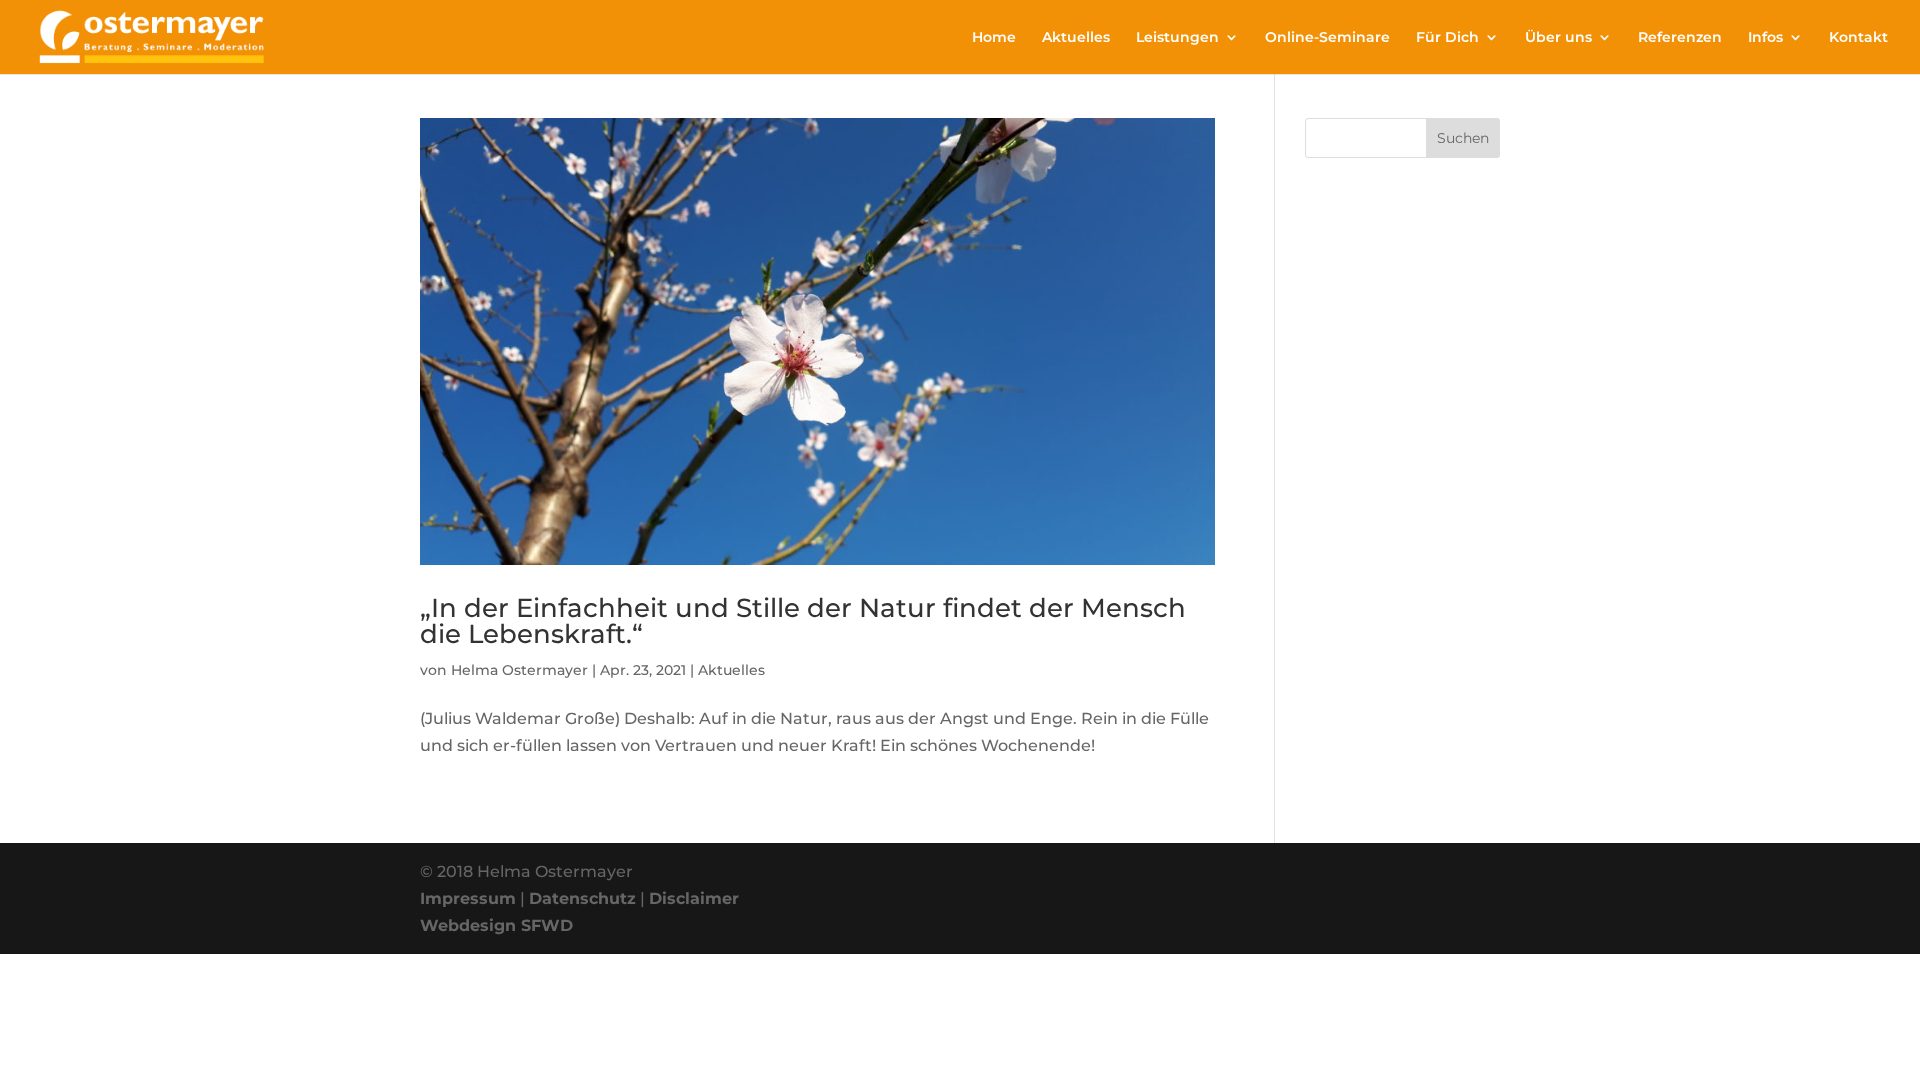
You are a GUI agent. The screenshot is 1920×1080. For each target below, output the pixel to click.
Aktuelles (1076, 38)
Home (994, 38)
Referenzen (1680, 38)
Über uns (1558, 38)
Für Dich (1447, 38)
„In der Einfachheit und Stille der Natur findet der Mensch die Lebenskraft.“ (803, 621)
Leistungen (1177, 38)
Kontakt (1858, 38)
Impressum (468, 898)
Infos (1765, 38)
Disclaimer (694, 898)
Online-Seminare (1327, 38)
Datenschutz (582, 898)
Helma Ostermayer (519, 670)
